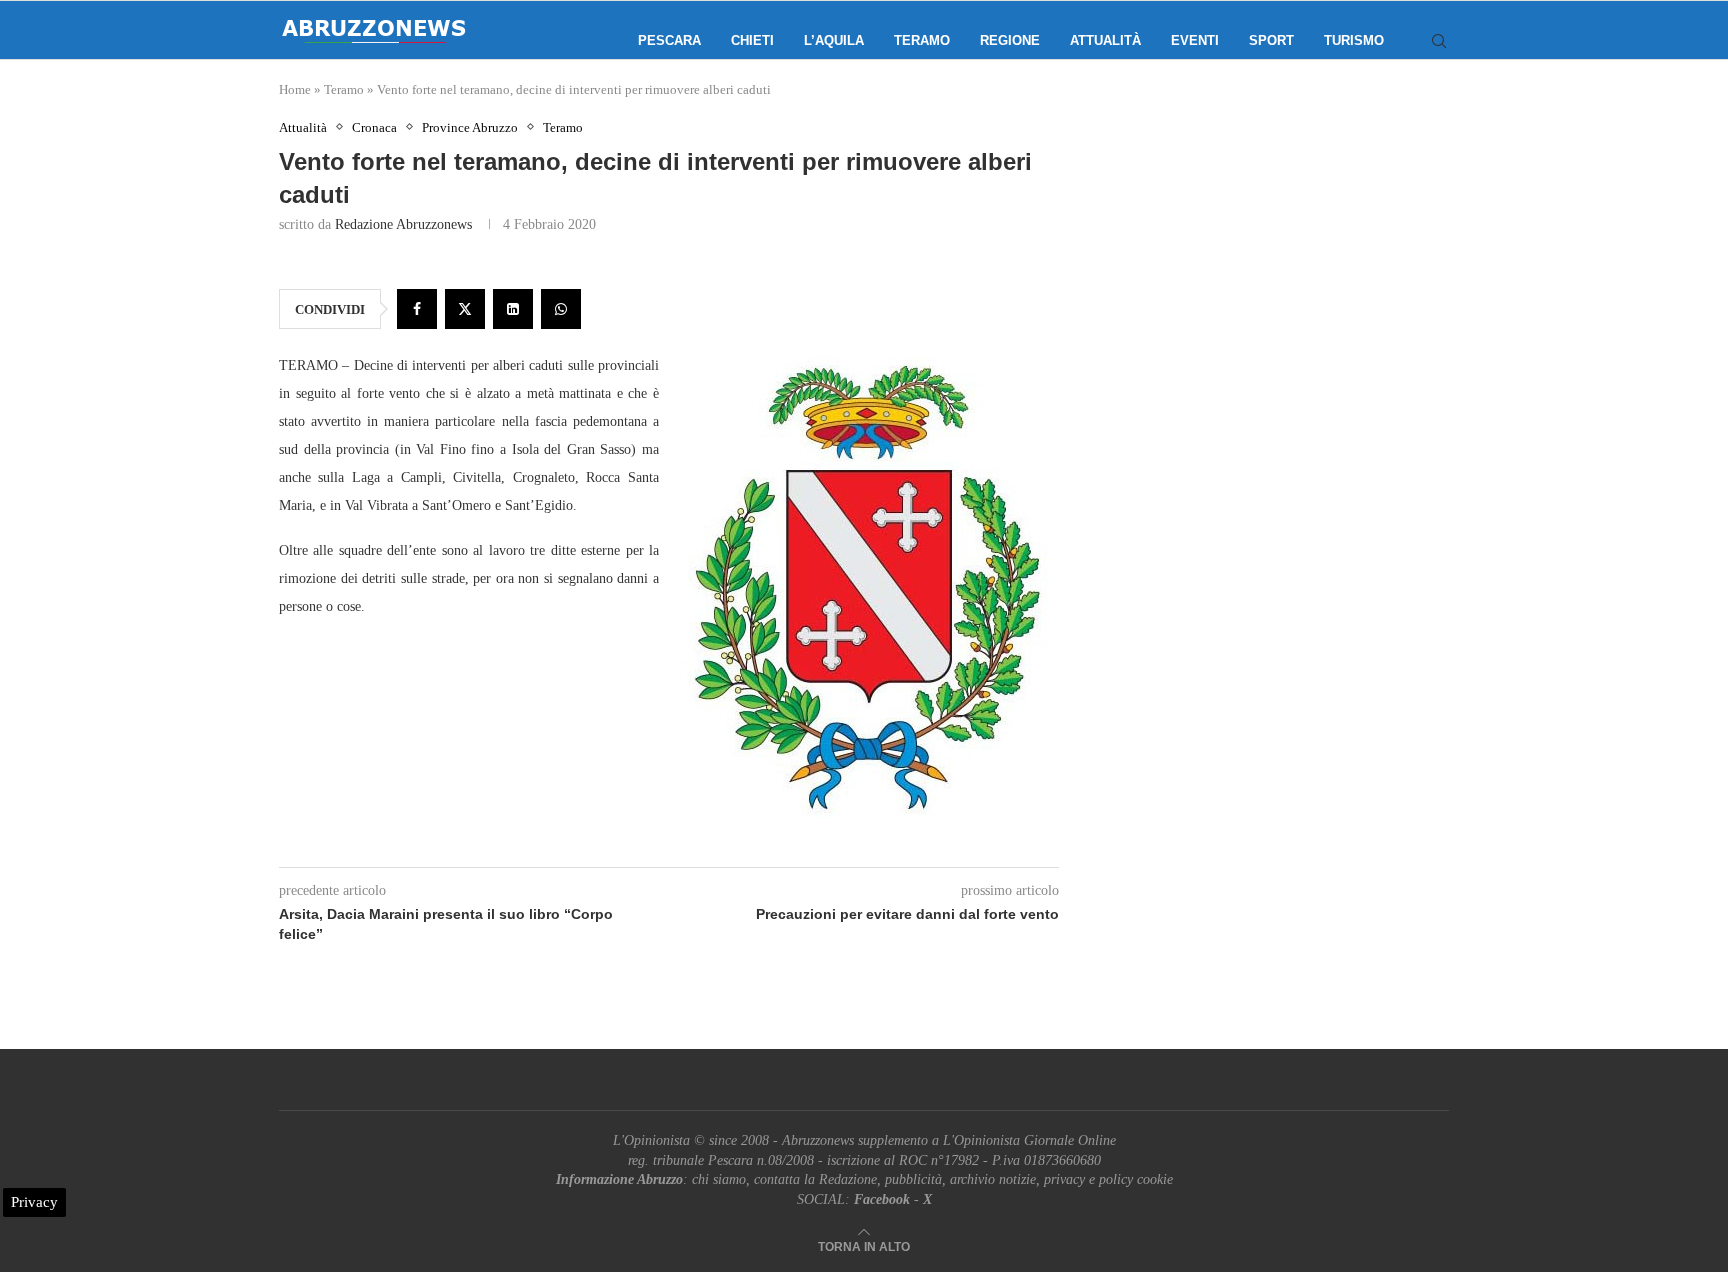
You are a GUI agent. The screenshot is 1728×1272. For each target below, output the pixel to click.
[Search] (1439, 41)
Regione (1010, 40)
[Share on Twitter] (465, 309)
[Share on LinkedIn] (513, 309)
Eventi (1195, 40)
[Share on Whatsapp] (561, 309)
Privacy (34, 1202)
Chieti (752, 40)
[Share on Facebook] (417, 309)
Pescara (669, 40)
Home (295, 89)
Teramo (922, 40)
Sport (1271, 40)
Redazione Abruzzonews (403, 224)
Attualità (1105, 40)
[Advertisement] (1279, 320)
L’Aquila (834, 40)
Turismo (1354, 40)
